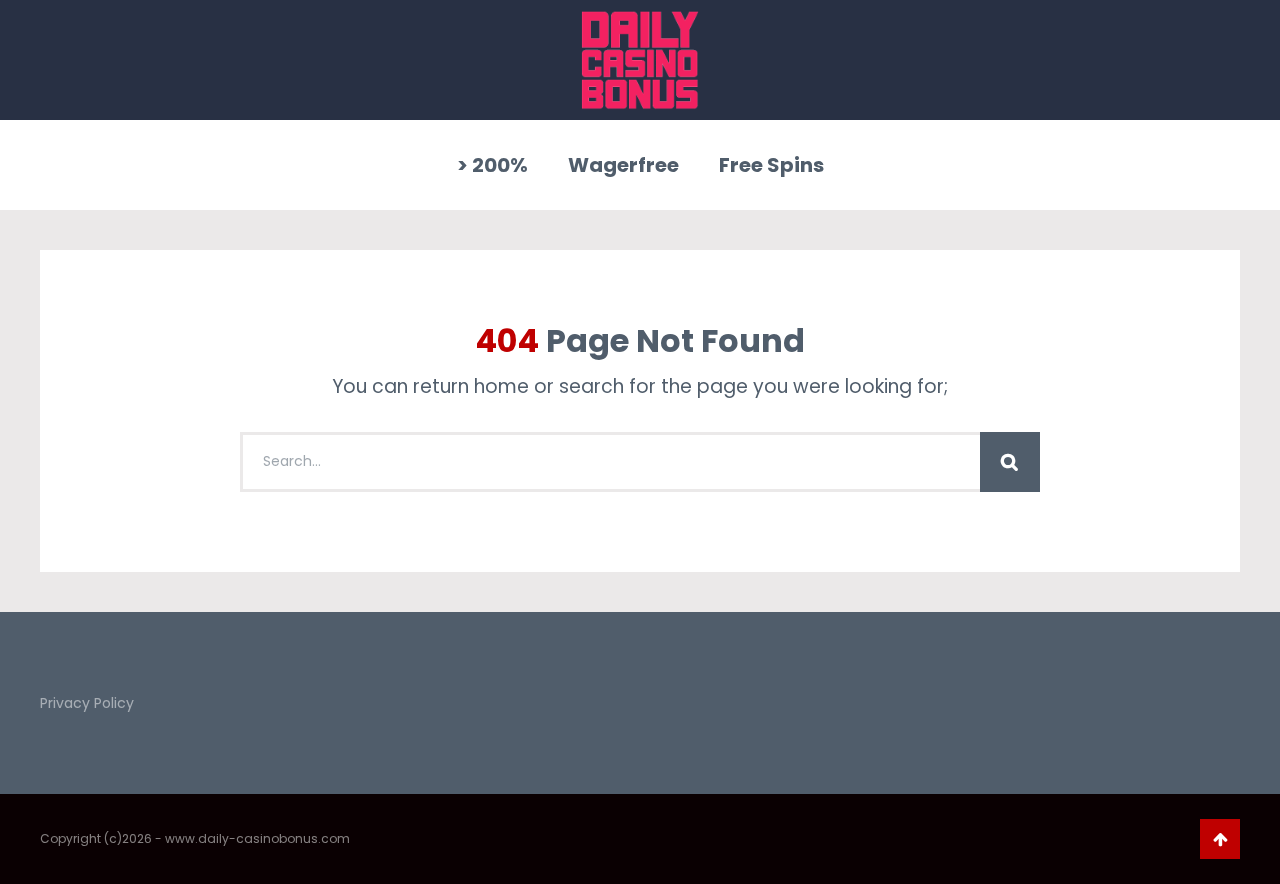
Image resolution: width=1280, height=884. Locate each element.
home (501, 386)
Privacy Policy (87, 703)
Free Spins (771, 165)
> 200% (492, 165)
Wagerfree (623, 165)
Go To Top (1220, 839)
